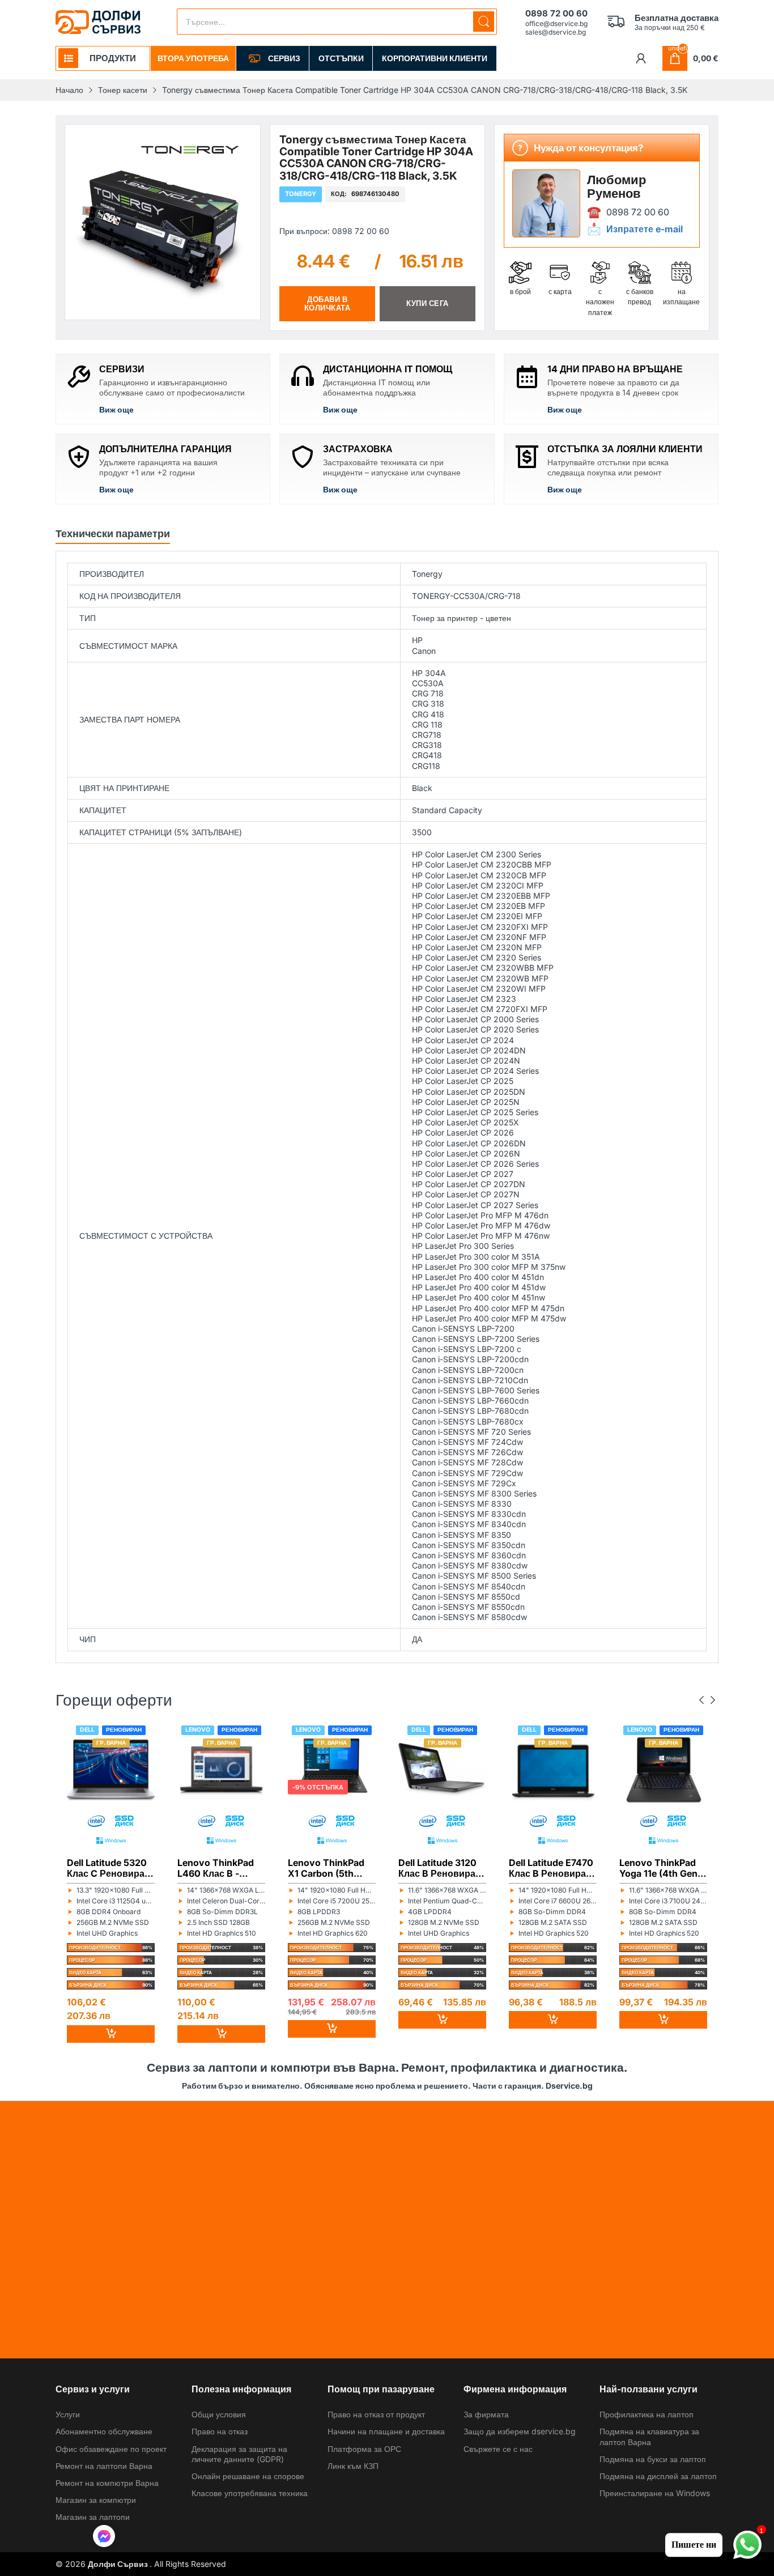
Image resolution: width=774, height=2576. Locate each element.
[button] (104, 2537)
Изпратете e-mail (645, 229)
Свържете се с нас (498, 2449)
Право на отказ (220, 2431)
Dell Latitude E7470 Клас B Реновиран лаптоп (551, 1868)
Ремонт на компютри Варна (107, 2483)
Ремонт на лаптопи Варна (104, 2466)
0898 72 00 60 (638, 212)
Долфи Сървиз (119, 2564)
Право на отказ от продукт (376, 2414)
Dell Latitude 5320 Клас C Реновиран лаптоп (109, 1868)
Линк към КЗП (353, 2466)
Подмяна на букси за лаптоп (653, 2459)
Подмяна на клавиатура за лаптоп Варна (649, 2436)
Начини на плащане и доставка (386, 2431)
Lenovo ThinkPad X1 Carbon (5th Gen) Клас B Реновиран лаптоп (330, 1868)
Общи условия (219, 2414)
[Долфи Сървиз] (98, 22)
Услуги (68, 2414)
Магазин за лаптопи (93, 2517)
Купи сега (428, 303)
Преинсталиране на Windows (655, 2493)
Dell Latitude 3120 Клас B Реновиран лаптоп (440, 1868)
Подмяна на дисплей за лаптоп (658, 2476)
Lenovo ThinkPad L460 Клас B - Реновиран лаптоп (220, 1868)
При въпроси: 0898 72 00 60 (334, 230)
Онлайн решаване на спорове (248, 2476)
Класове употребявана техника (250, 2493)
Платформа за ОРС (364, 2449)
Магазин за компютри (96, 2500)
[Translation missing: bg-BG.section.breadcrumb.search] (484, 22)
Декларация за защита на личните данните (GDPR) (239, 2454)
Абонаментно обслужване (104, 2431)
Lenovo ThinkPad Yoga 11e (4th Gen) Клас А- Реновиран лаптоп (663, 1868)
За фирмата (486, 2414)
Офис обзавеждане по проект (111, 2449)
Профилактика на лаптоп (647, 2414)
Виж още (116, 409)
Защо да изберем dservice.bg (520, 2431)
